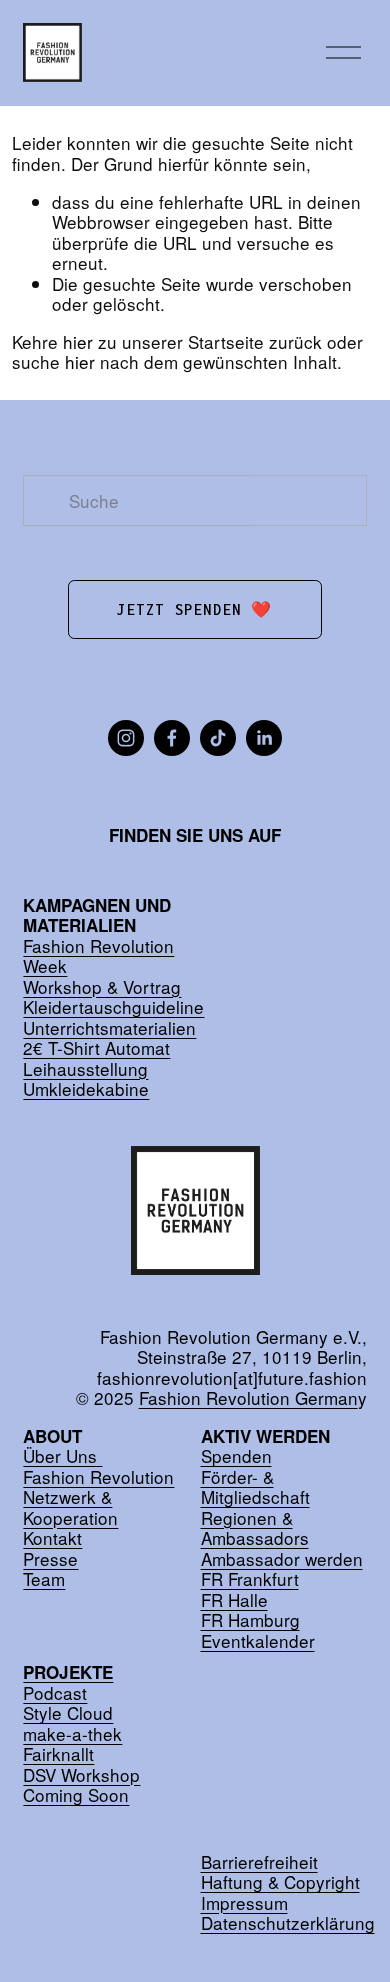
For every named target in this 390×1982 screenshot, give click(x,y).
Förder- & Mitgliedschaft (255, 1487)
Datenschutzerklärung (288, 1923)
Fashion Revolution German (248, 1398)
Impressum (244, 1903)
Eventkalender (258, 1641)
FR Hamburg (250, 1620)
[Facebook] (172, 738)
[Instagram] (126, 738)
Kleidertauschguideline (113, 1007)
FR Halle (234, 1600)
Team (44, 1579)
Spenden (236, 1456)
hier (78, 341)
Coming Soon (76, 1795)
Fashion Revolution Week (98, 956)
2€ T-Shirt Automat (96, 1048)
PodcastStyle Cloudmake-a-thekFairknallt (72, 1713)
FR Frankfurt (250, 1579)
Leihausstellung (85, 1069)
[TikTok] (218, 738)
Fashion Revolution (98, 1477)
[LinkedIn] (264, 738)
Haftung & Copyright (280, 1882)
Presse (50, 1559)
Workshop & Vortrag (102, 987)
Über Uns (62, 1456)
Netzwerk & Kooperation (70, 1507)
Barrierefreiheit (259, 1862)
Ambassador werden (282, 1559)
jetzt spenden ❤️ (195, 609)
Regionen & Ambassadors (255, 1528)
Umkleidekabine (86, 1089)
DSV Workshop (81, 1775)
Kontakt (52, 1538)
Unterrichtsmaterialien (109, 1028)
